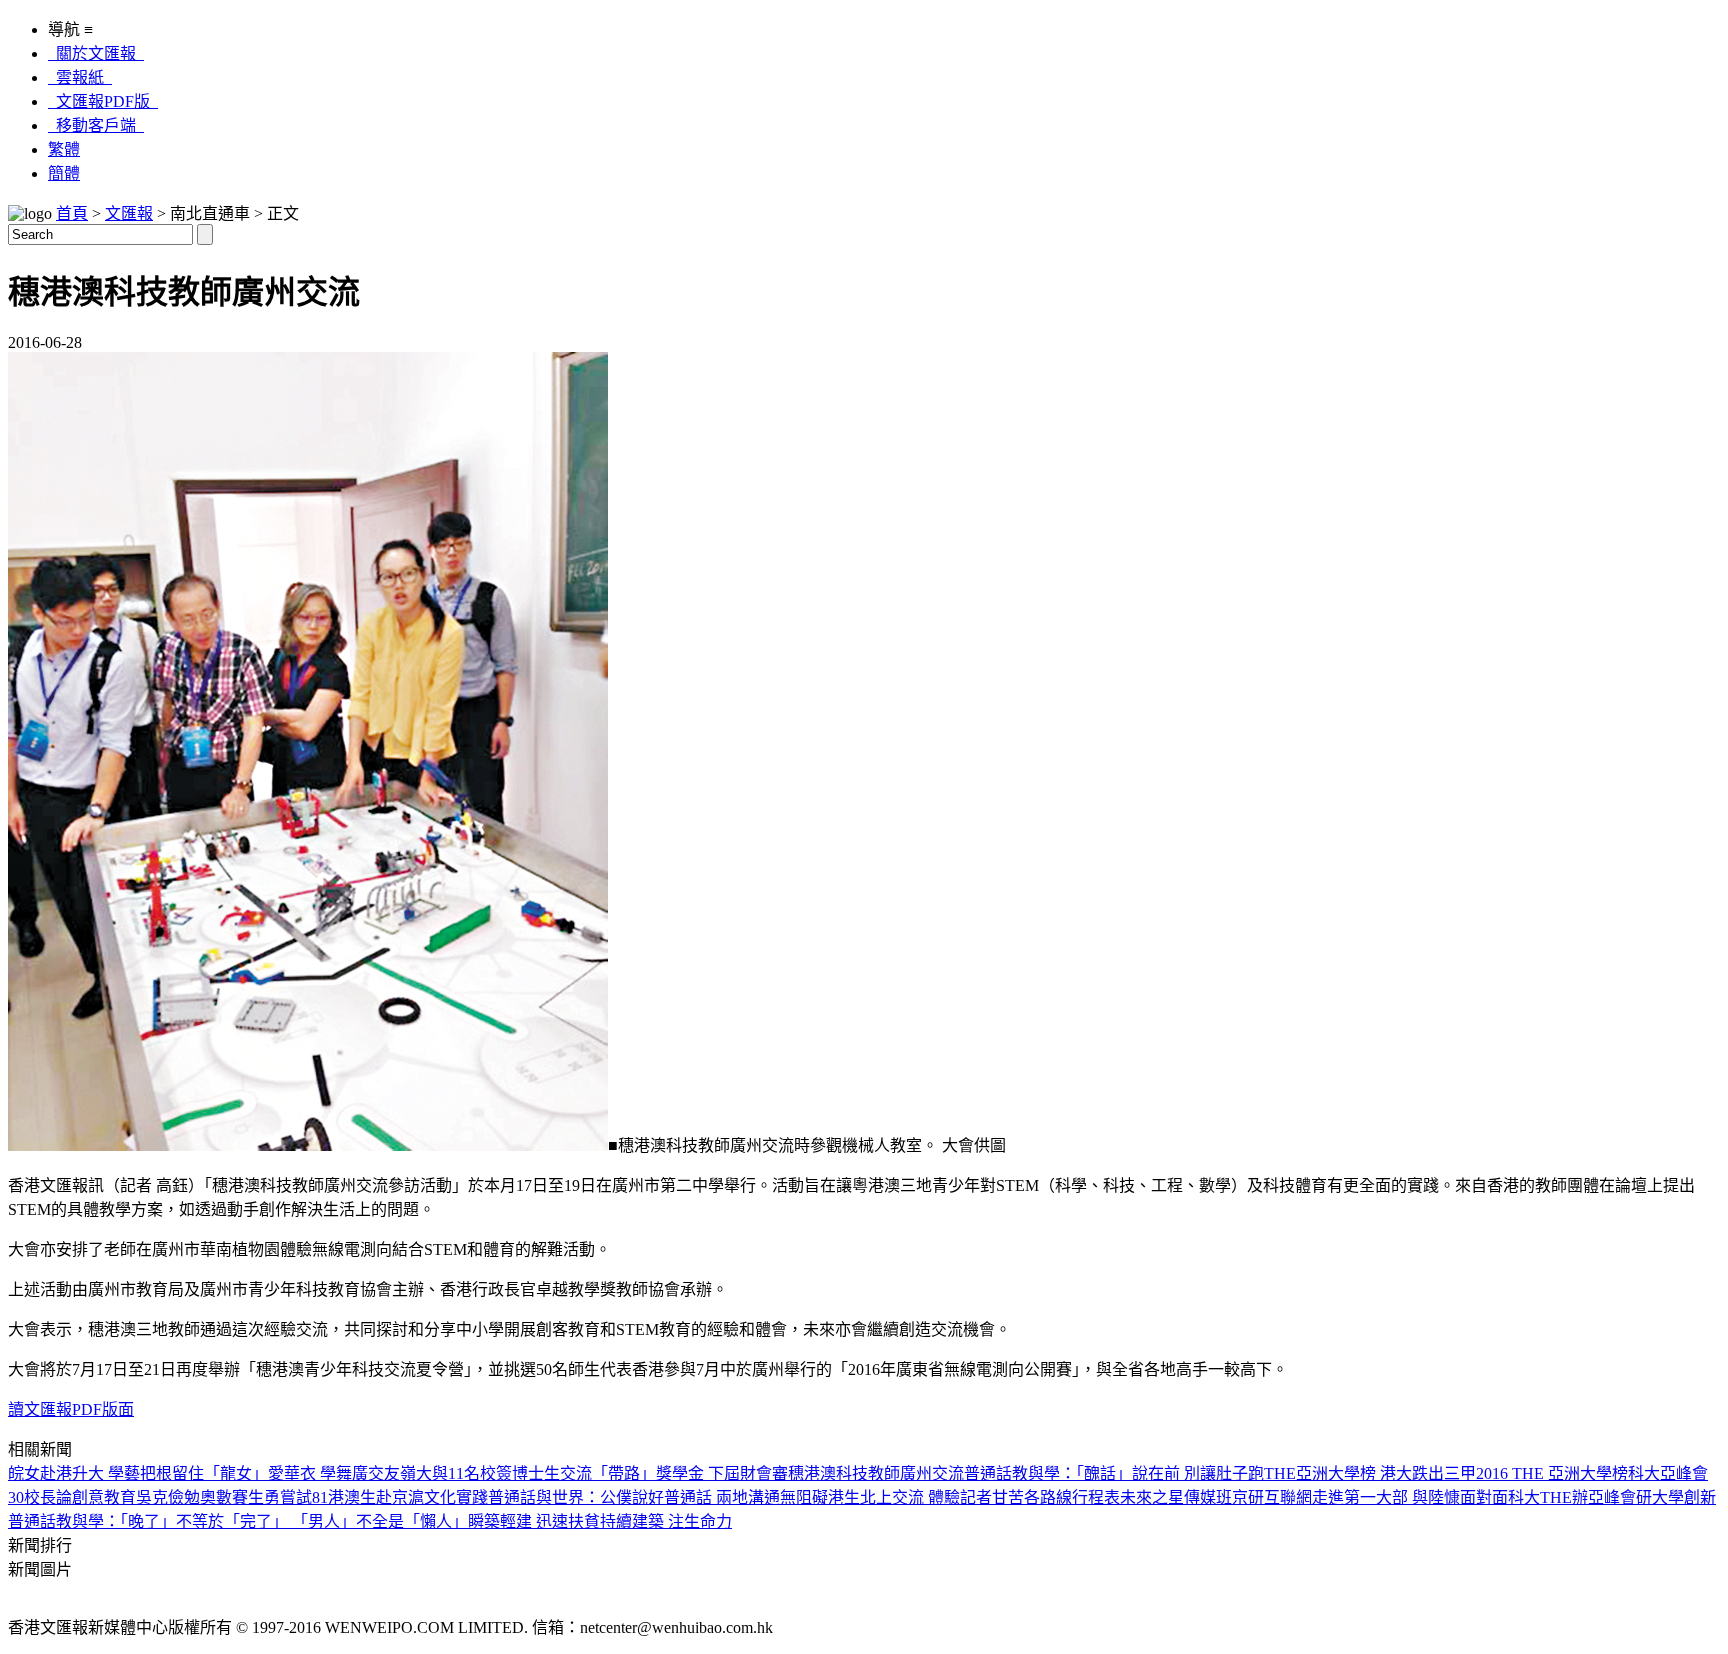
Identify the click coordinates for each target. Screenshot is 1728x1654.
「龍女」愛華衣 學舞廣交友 (302, 1473)
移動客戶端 (96, 125)
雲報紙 (80, 77)
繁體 (64, 149)
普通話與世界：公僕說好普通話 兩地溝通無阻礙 (658, 1497)
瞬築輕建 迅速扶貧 (534, 1521)
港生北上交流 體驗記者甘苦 (926, 1497)
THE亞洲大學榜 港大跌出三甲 (1370, 1473)
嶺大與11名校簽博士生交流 (496, 1473)
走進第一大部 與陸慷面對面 (1410, 1497)
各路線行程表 (1072, 1497)
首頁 (72, 213)
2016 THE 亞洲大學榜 (1552, 1473)
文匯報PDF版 (103, 101)
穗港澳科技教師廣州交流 (876, 1473)
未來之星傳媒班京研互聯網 (1216, 1497)
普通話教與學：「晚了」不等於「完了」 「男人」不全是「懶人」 (238, 1521)
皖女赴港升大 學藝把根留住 (106, 1473)
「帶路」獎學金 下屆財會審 (690, 1473)
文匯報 (129, 213)
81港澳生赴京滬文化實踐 (400, 1497)
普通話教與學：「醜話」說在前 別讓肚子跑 (1114, 1473)
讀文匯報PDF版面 (71, 1409)
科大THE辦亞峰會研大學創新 (1612, 1497)
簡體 (64, 173)
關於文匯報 (96, 53)
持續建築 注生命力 (666, 1521)
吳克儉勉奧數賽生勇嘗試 (224, 1497)
